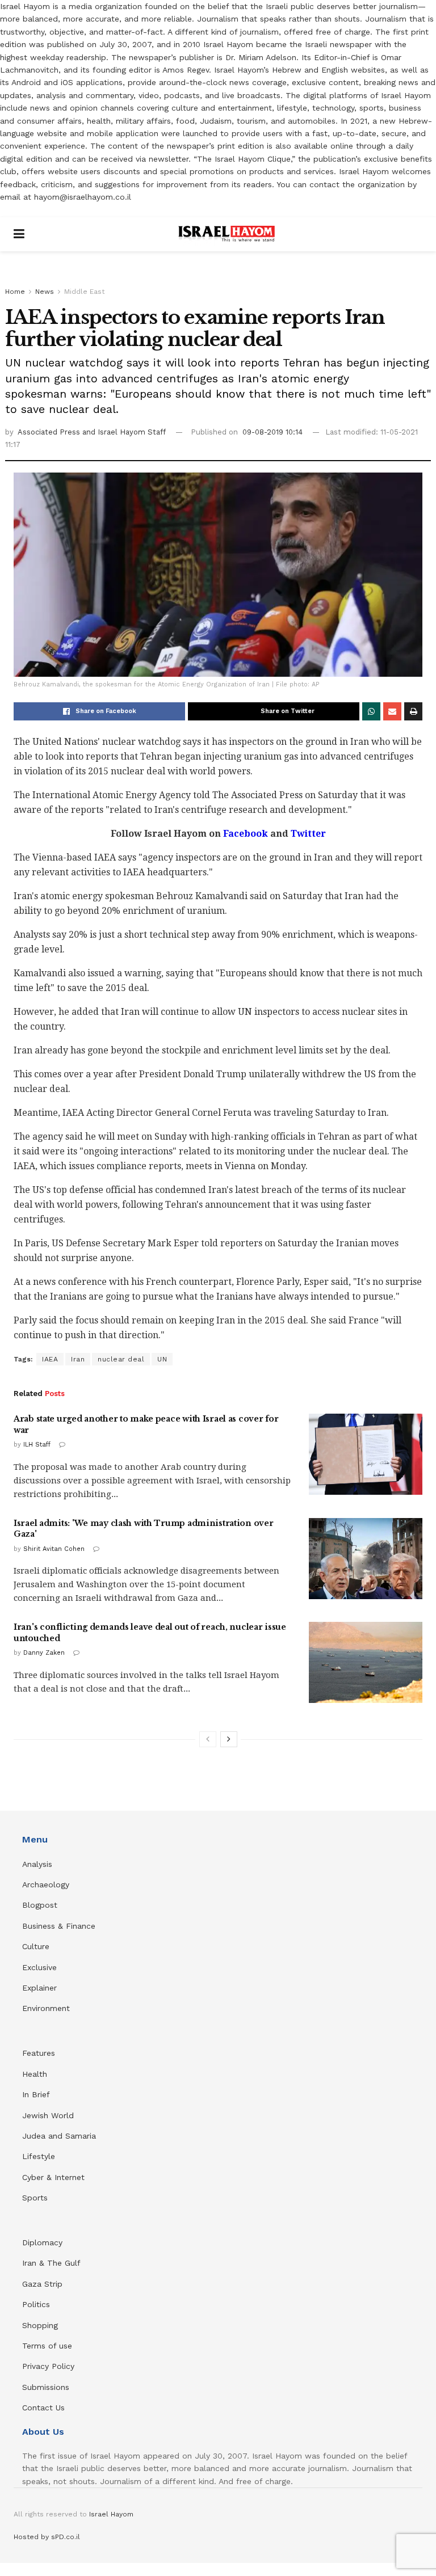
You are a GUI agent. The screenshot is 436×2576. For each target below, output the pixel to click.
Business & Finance (59, 1926)
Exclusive (39, 1967)
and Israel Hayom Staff (124, 432)
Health (35, 2074)
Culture (36, 1946)
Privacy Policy (48, 2366)
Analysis (39, 1864)
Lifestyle (39, 2156)
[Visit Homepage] (227, 234)
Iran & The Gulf (51, 2263)
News (45, 292)
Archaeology (46, 1884)
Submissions (46, 2387)
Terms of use (47, 2346)
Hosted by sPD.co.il (47, 2537)
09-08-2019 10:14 (272, 432)
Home (15, 292)
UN (162, 1359)
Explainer (39, 1988)
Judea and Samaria (59, 2136)
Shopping (40, 2325)
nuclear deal (121, 1359)
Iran (78, 1359)
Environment (46, 2008)
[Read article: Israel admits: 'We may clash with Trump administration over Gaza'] (366, 1559)
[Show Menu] (19, 234)
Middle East (84, 292)
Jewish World (48, 2115)
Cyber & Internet (53, 2177)
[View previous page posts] (208, 1739)
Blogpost (40, 1905)
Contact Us (43, 2408)
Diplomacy (44, 2242)
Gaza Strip (42, 2284)
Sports (35, 2198)
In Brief (36, 2094)
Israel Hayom (111, 2514)
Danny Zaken (44, 1653)
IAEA (50, 1359)
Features (39, 2053)
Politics (36, 2304)
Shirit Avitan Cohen (54, 1549)
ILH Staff (37, 1445)
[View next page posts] (229, 1739)
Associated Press (50, 432)
